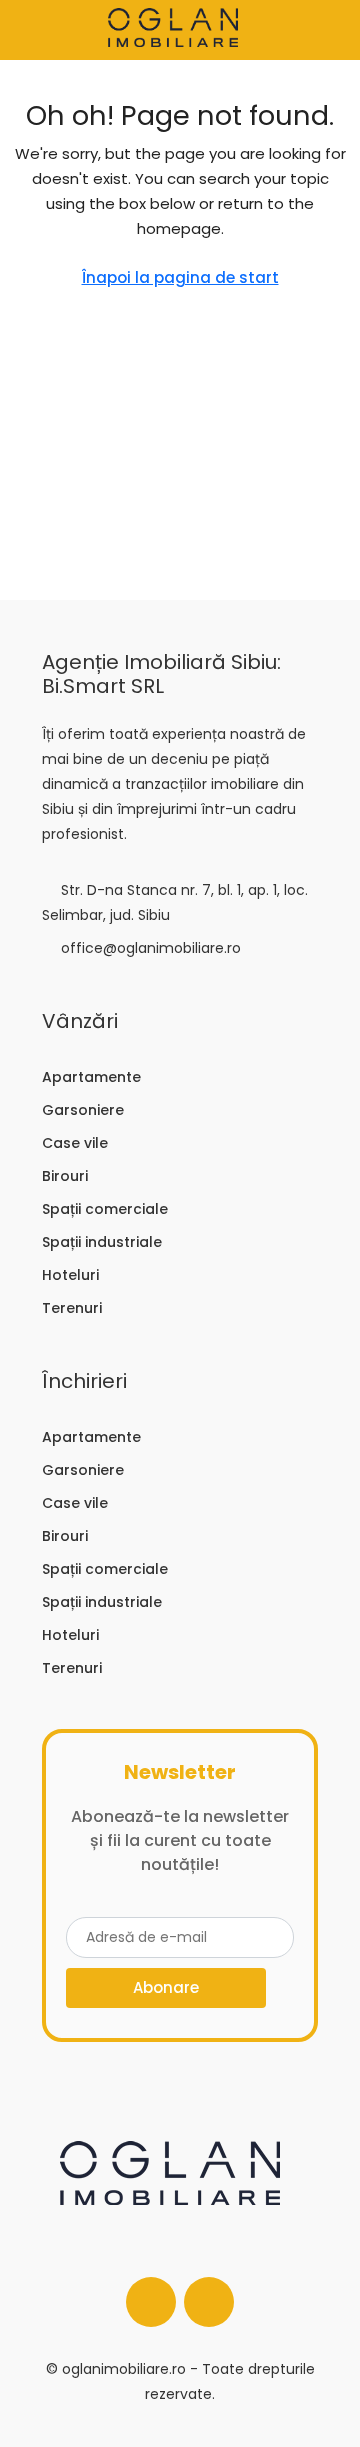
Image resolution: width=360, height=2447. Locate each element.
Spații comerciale (105, 1209)
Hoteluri (70, 1275)
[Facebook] (151, 2302)
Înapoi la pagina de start (180, 277)
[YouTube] (209, 2302)
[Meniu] (31, 30)
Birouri (65, 1176)
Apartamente (91, 1077)
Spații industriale (102, 1242)
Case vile (75, 1143)
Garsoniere (83, 1110)
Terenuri (72, 1308)
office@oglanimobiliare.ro (151, 948)
